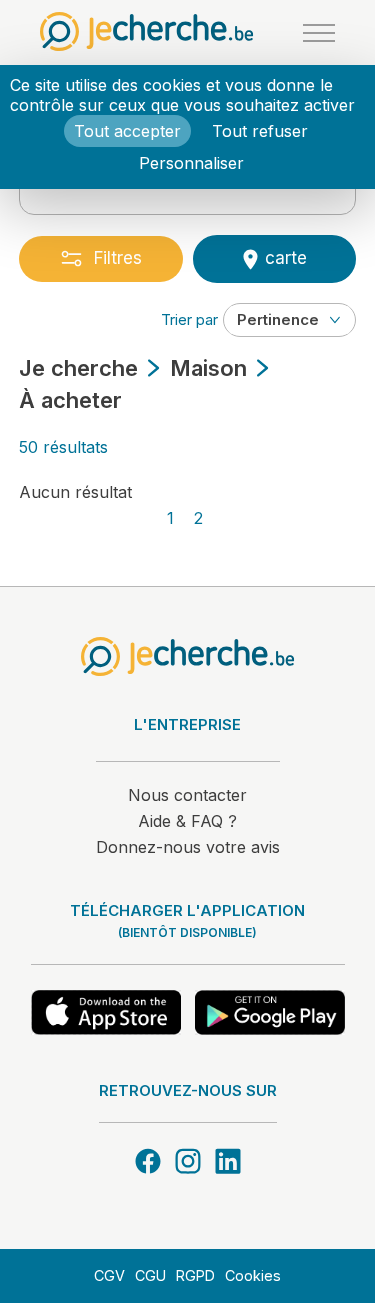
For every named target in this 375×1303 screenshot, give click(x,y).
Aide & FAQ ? (187, 821)
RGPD (195, 1275)
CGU (150, 1275)
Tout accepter (127, 131)
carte (283, 258)
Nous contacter (187, 795)
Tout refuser (260, 131)
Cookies (253, 1275)
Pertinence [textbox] (278, 319)
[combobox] (289, 320)
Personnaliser (191, 163)
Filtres (118, 258)
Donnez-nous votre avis (188, 847)
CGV (109, 1275)
